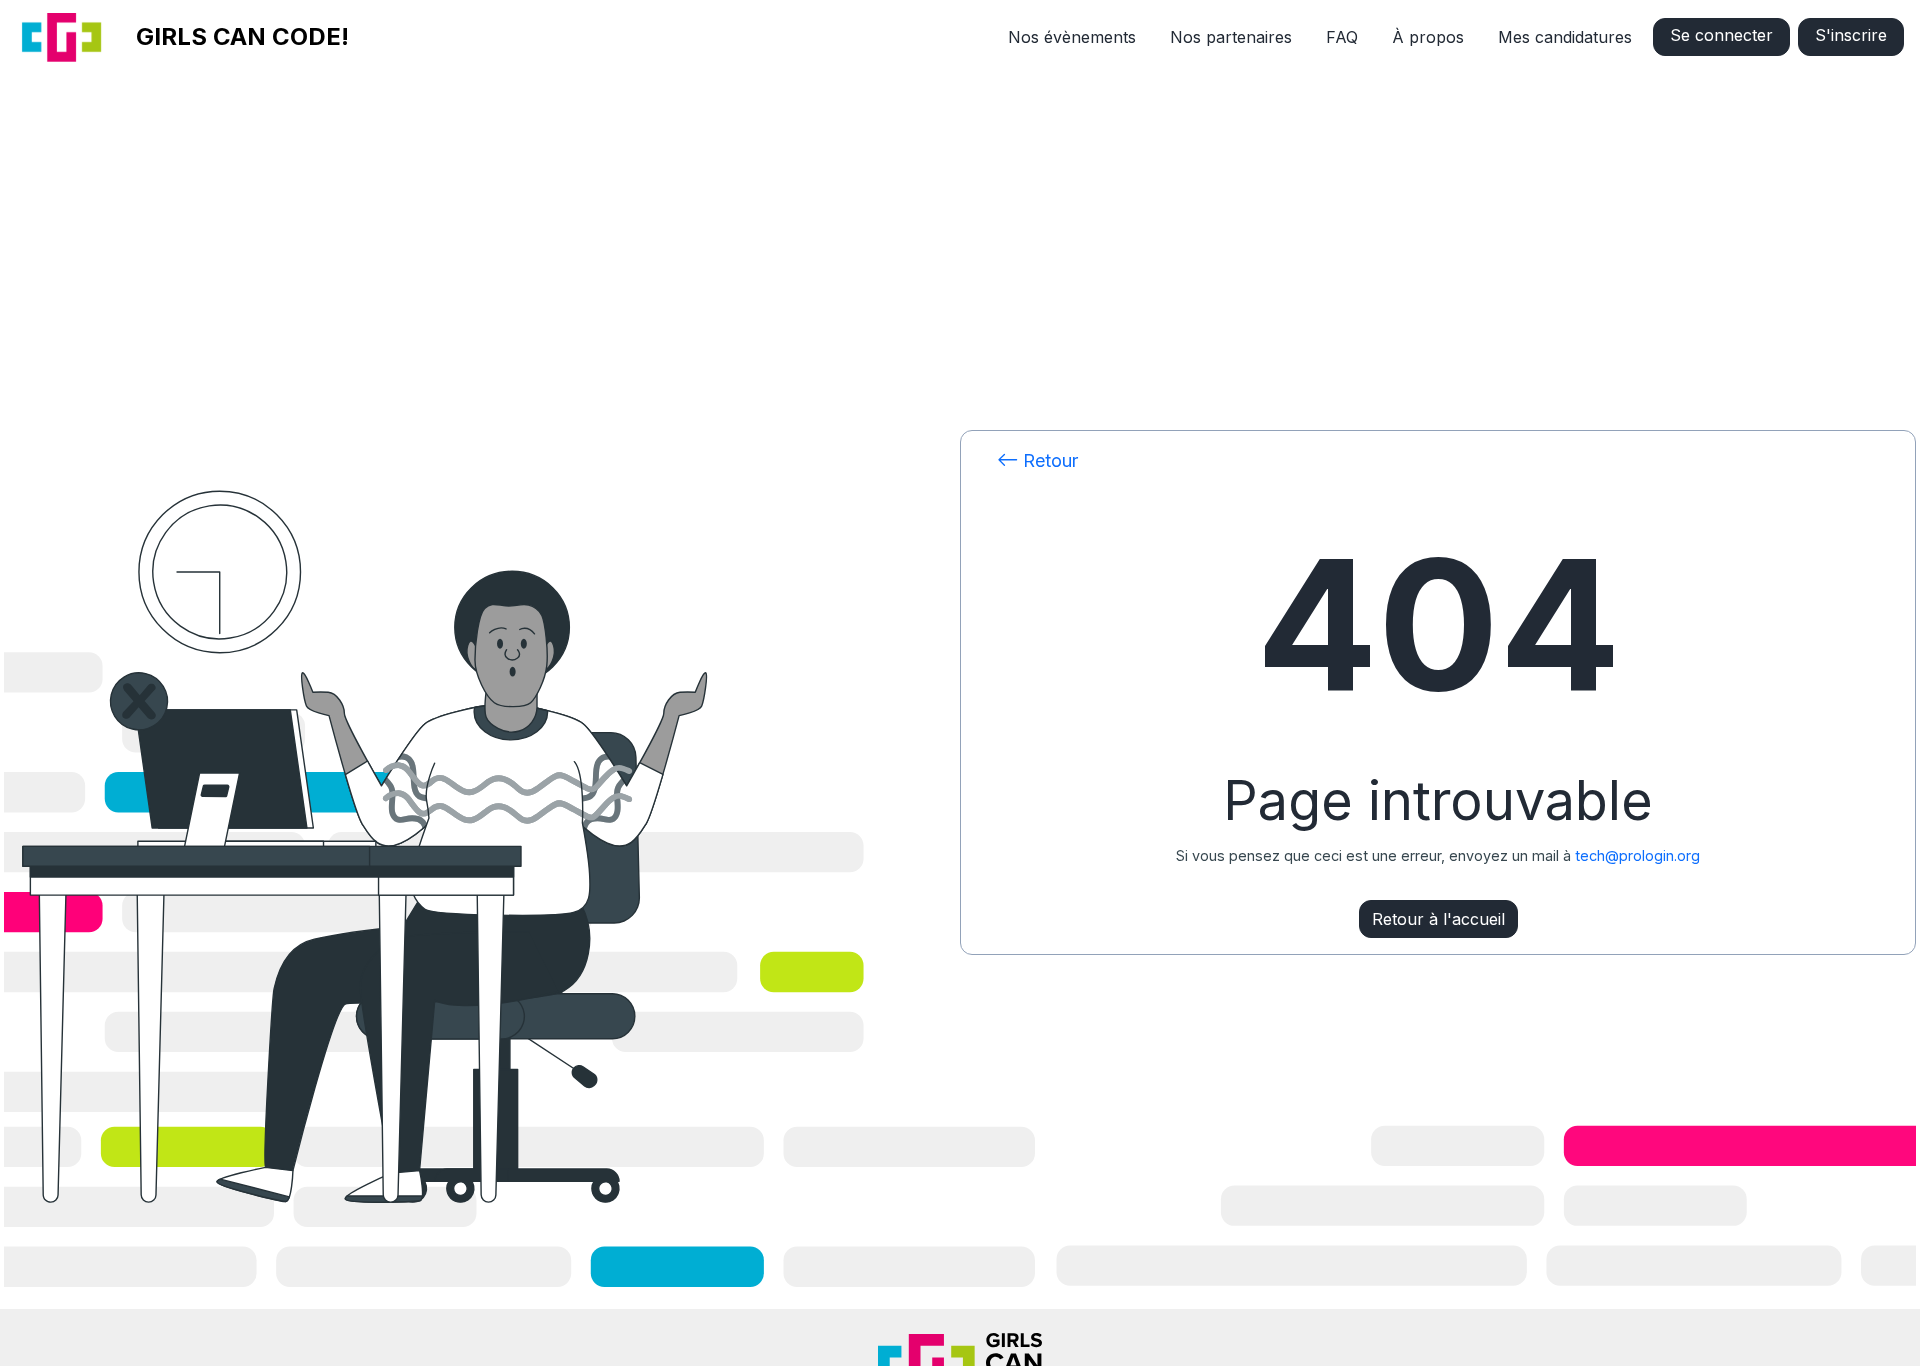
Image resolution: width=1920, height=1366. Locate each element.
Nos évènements (1072, 37)
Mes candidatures (1565, 37)
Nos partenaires (1231, 37)
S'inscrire (1851, 35)
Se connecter (1721, 35)
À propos (1428, 37)
